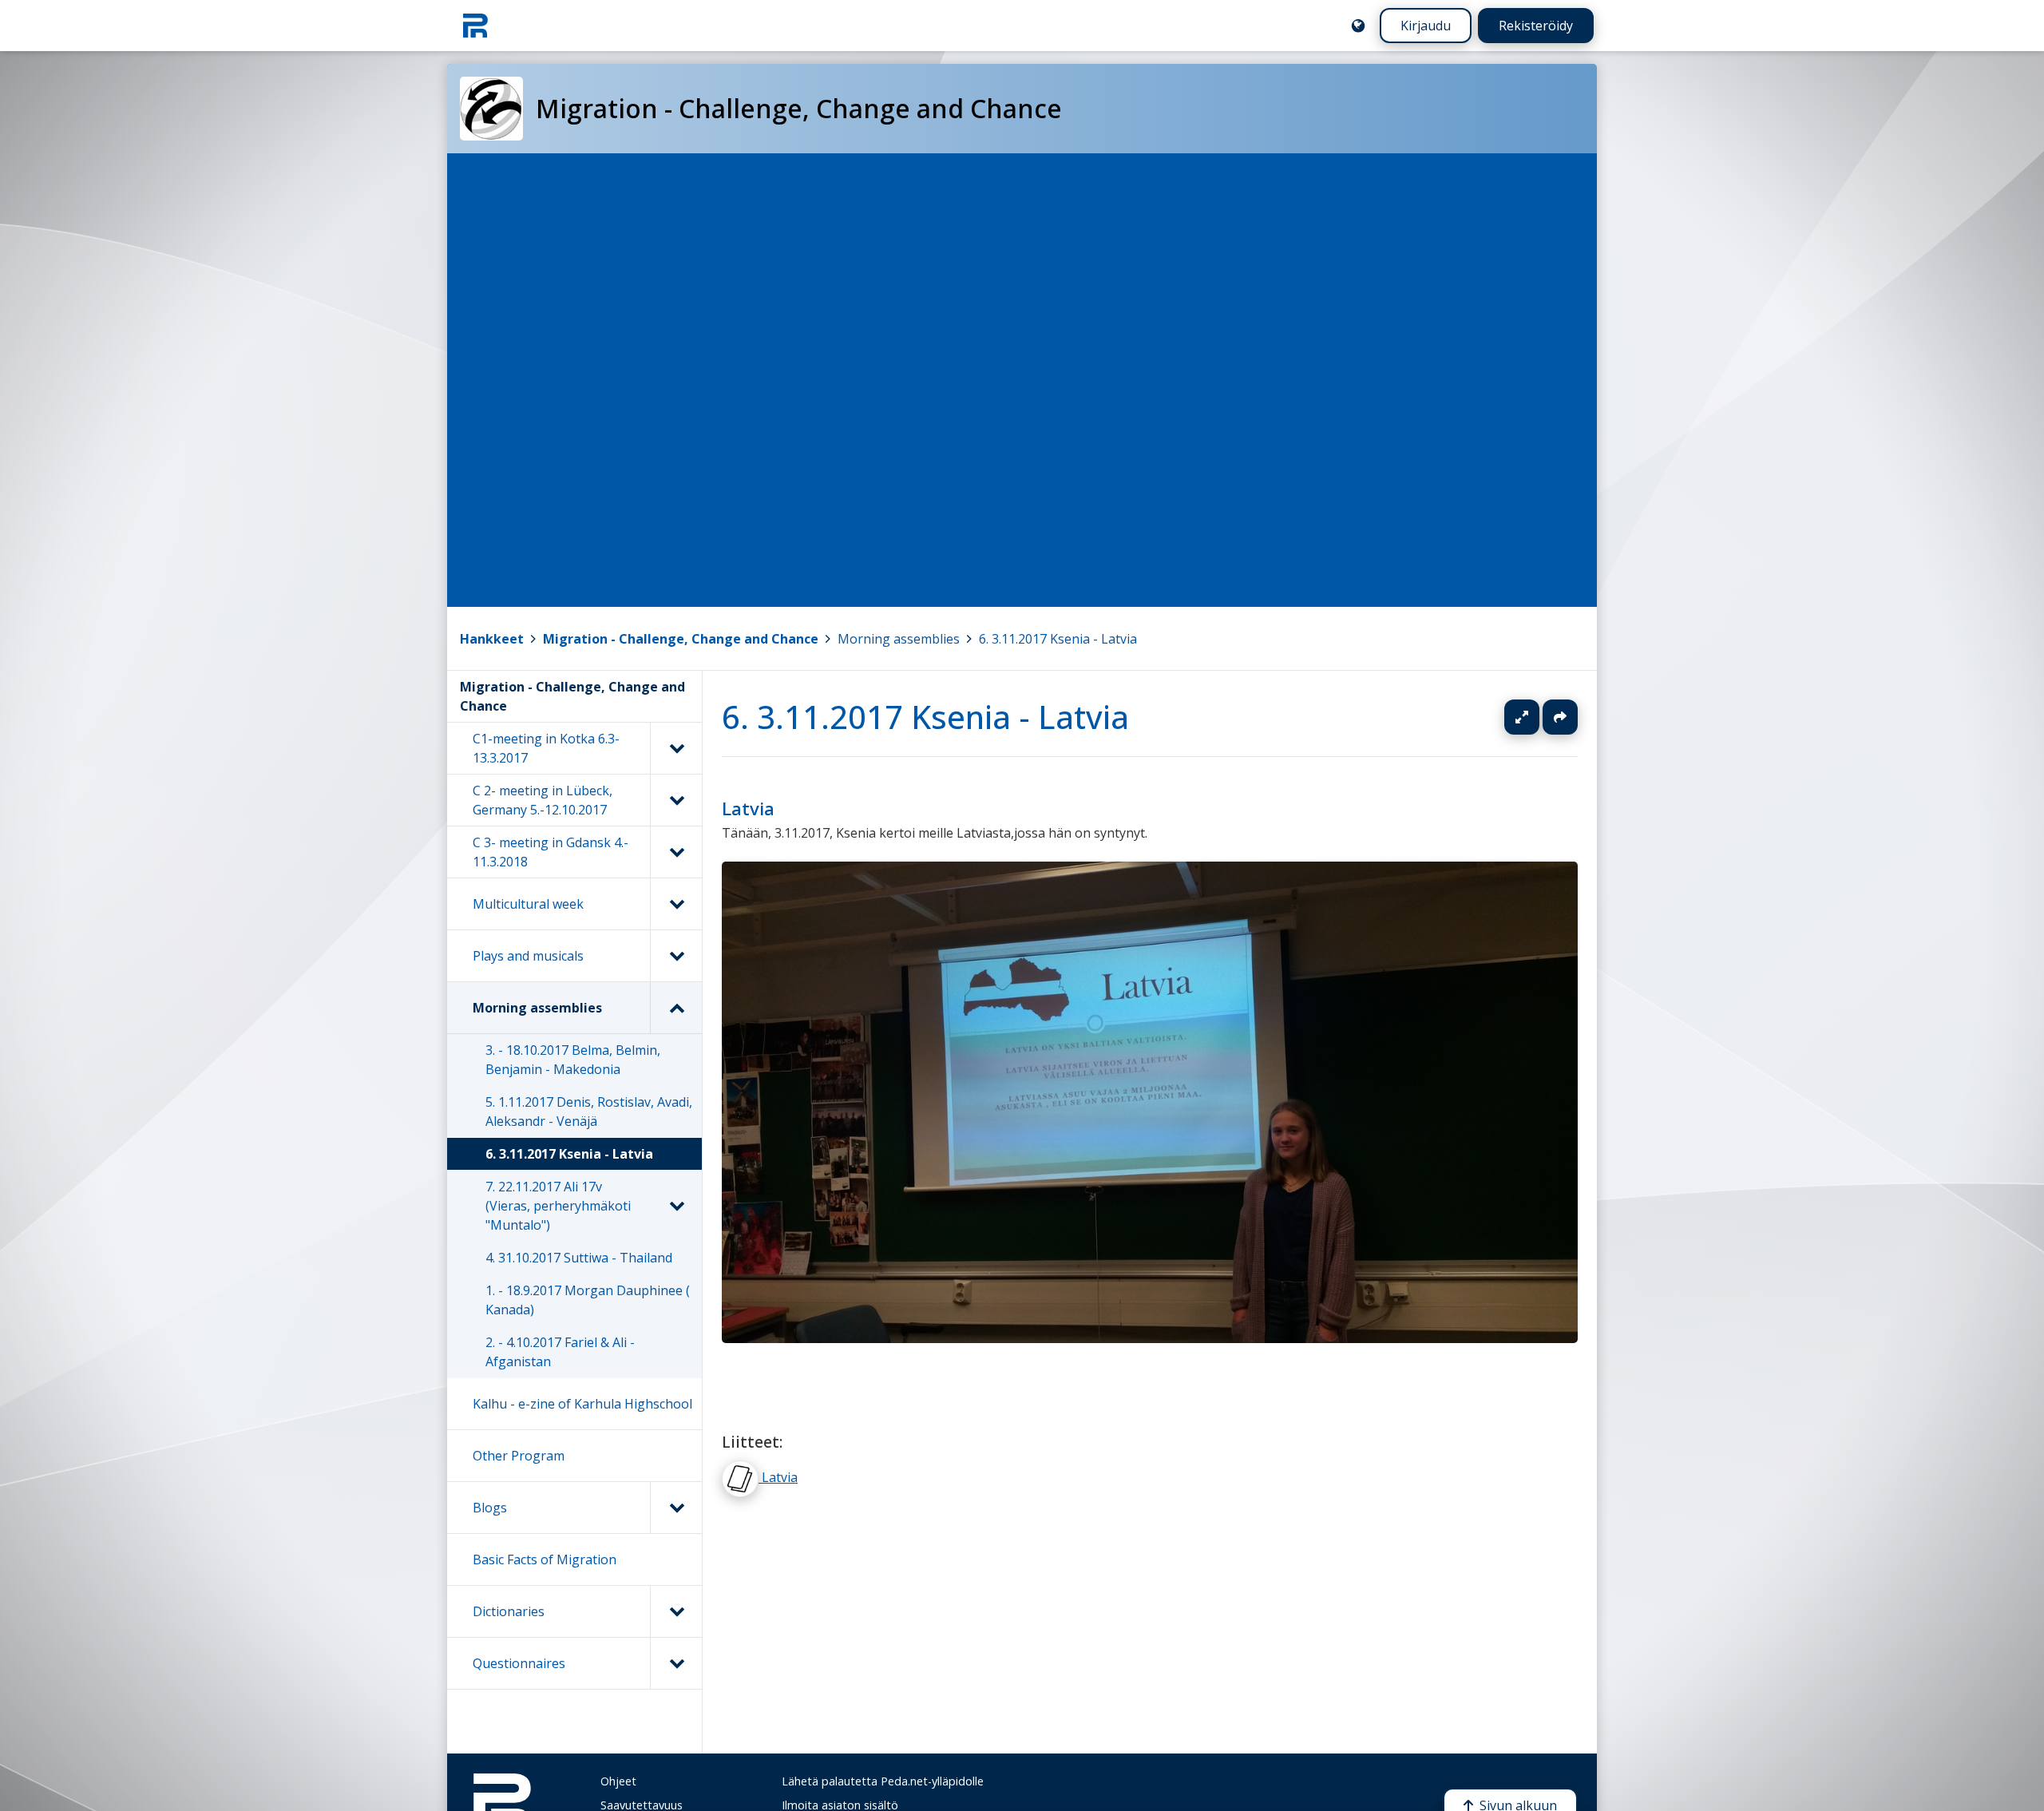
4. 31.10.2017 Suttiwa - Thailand (579, 1258)
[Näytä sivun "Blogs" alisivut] (676, 1508)
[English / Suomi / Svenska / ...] (1358, 26)
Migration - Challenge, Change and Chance (681, 639)
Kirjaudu (1426, 26)
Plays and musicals (528, 956)
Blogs (490, 1508)
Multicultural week (528, 904)
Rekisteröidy (1536, 26)
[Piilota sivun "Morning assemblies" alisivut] (676, 1008)
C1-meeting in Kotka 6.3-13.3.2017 (546, 748)
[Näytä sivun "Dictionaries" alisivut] (676, 1611)
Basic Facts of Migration (545, 1559)
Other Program (519, 1456)
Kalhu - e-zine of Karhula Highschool (582, 1404)
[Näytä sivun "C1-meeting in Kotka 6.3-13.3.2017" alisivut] (676, 748)
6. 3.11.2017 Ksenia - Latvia (1058, 639)
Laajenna (1537, 717)
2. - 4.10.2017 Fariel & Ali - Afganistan (560, 1352)
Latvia (748, 808)
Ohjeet (618, 1781)
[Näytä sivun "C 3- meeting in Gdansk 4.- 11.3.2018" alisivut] (676, 852)
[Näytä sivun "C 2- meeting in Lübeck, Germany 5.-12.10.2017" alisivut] (676, 800)
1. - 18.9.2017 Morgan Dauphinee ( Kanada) (588, 1300)
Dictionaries (509, 1611)
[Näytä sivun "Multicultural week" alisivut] (676, 904)
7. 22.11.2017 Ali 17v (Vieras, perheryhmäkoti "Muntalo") (558, 1206)
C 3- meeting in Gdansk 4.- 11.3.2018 (551, 852)
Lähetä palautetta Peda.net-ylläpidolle (883, 1781)
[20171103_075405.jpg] (1150, 1338)
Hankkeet (492, 639)
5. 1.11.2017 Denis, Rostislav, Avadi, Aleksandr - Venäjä (589, 1112)
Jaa (1560, 717)
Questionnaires (519, 1663)
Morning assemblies (899, 639)
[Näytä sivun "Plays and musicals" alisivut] (676, 956)
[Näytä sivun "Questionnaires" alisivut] (676, 1663)
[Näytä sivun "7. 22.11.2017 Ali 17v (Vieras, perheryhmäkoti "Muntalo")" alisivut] (676, 1206)
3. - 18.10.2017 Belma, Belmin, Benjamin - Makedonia (573, 1060)
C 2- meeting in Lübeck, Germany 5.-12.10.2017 (543, 800)
